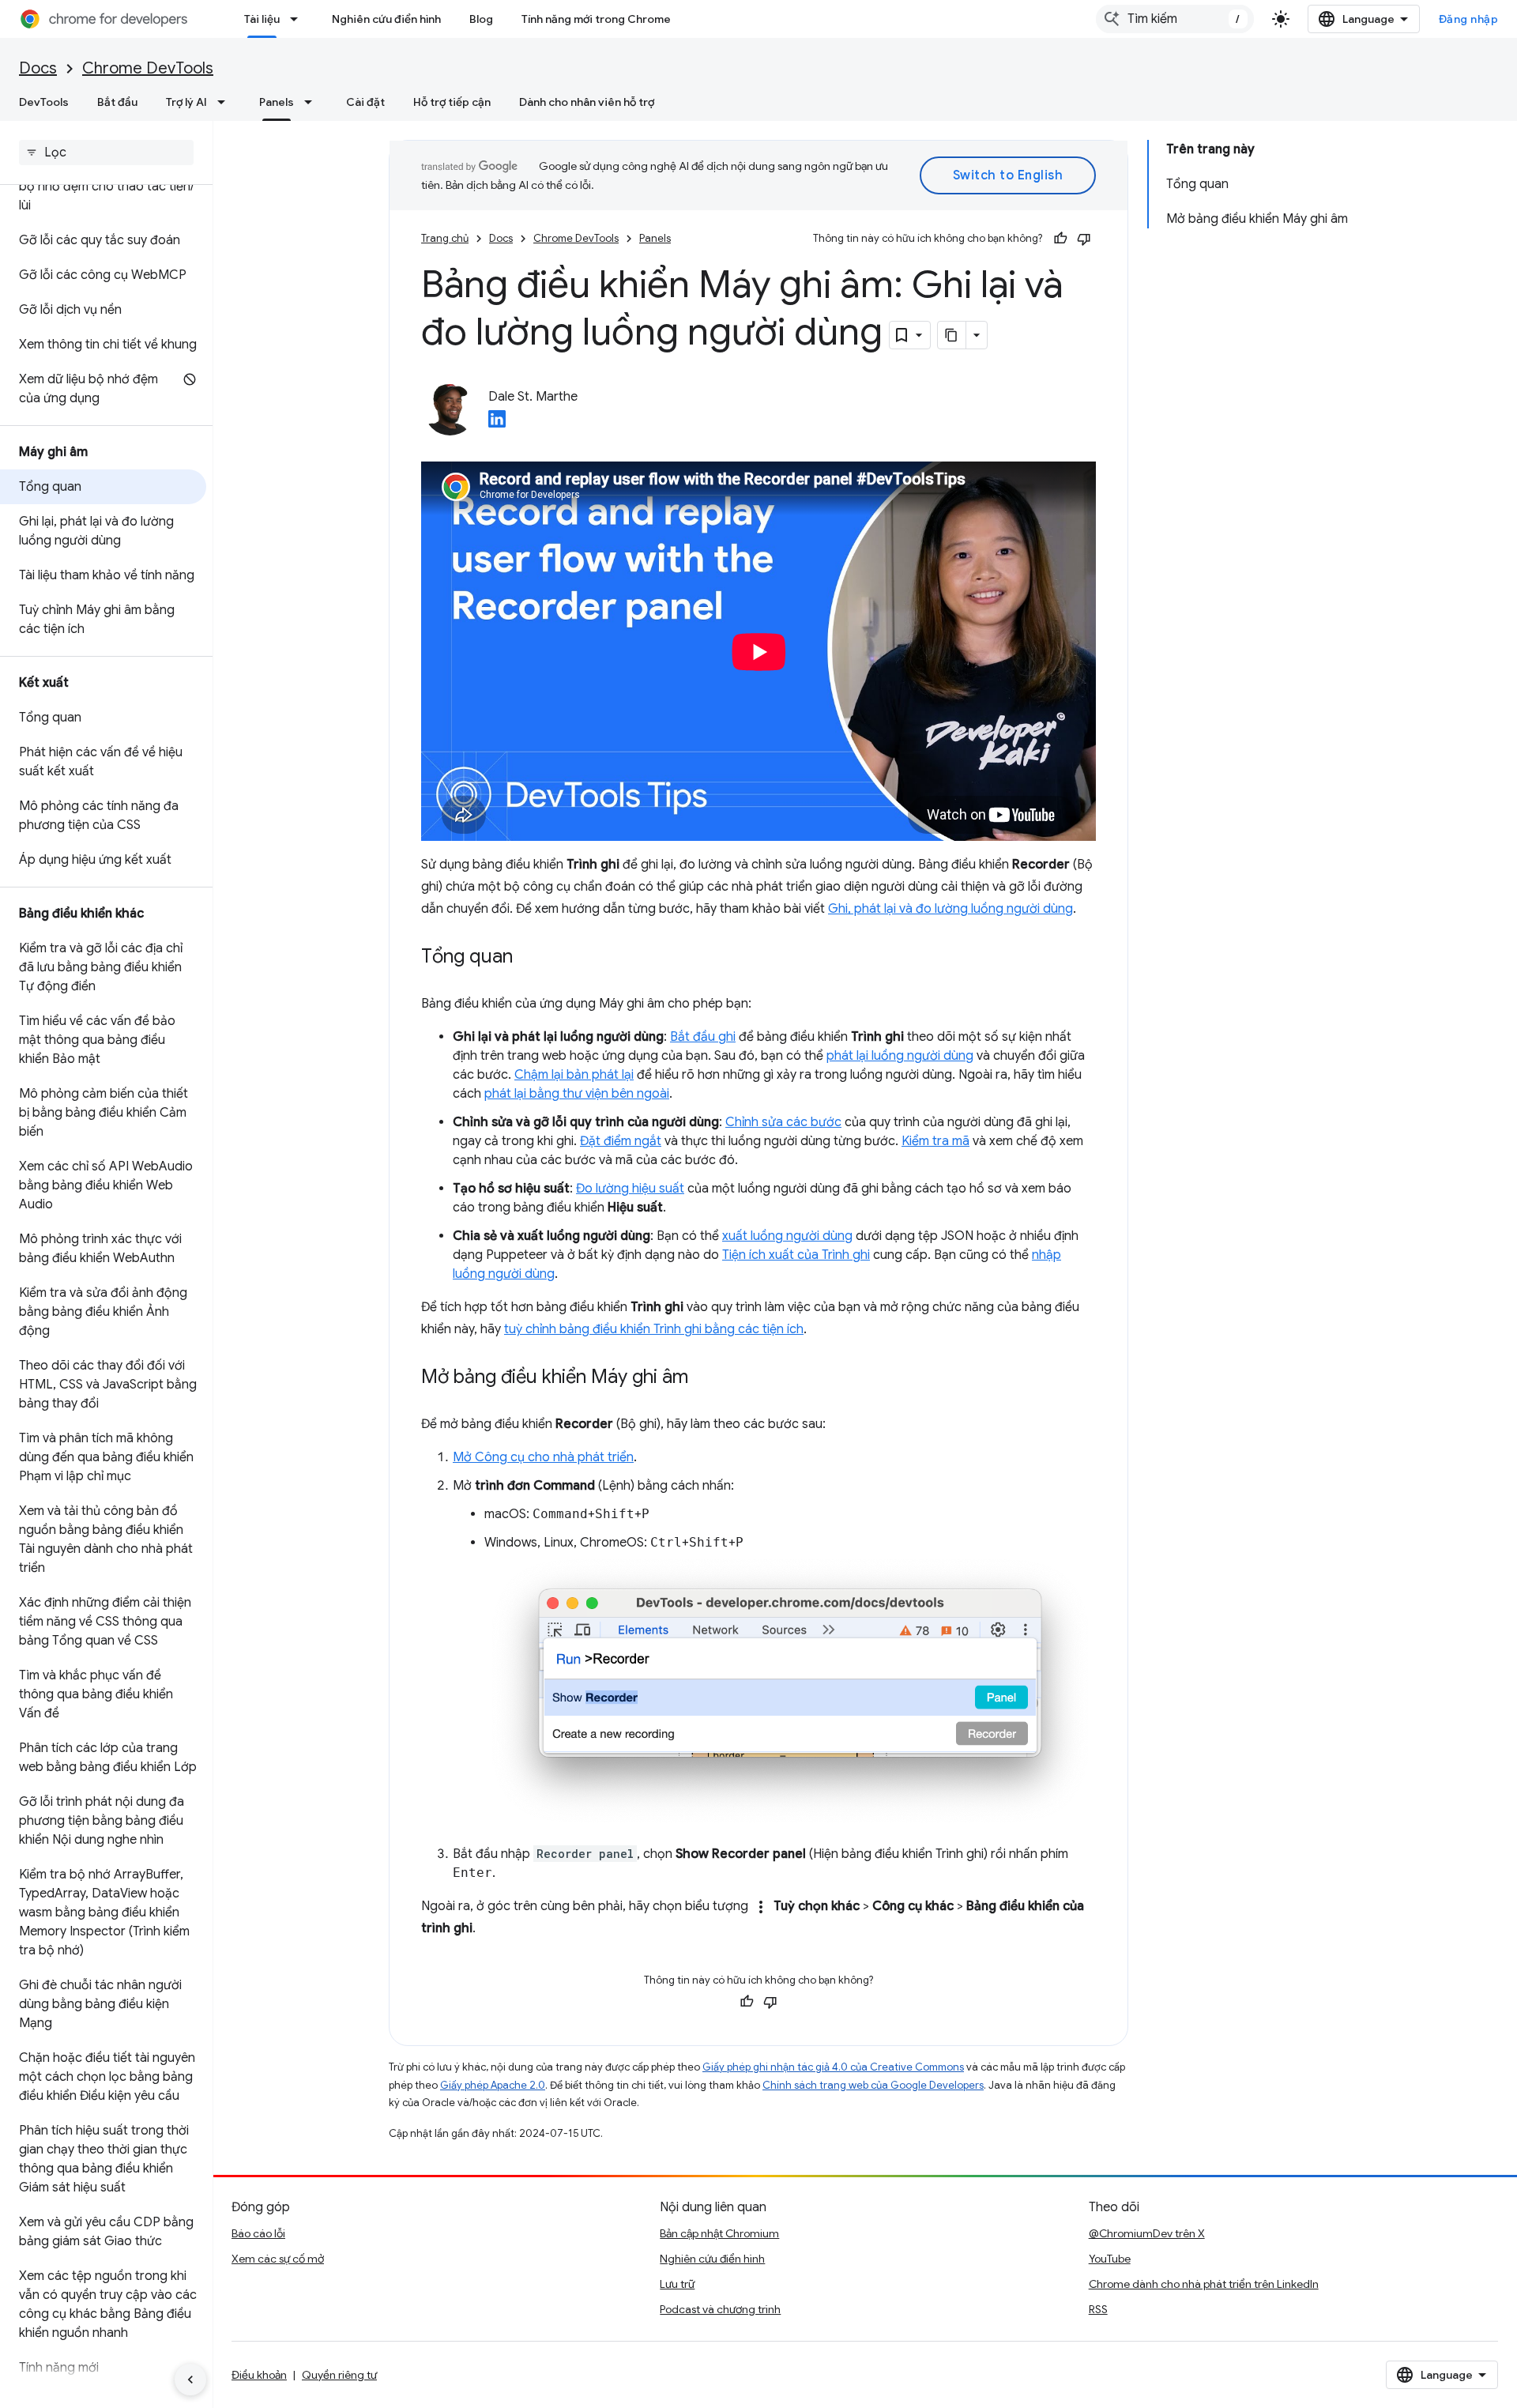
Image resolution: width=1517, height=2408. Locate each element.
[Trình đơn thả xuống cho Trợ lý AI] (226, 102)
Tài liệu (262, 19)
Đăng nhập (1469, 19)
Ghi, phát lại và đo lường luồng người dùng (950, 909)
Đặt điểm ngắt (621, 1141)
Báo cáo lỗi (258, 2233)
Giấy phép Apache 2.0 (493, 2085)
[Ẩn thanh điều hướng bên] (190, 2380)
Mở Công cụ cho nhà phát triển (543, 1457)
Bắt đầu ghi (703, 1037)
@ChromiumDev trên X (1147, 2233)
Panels (277, 102)
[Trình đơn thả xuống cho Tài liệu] (299, 19)
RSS (1098, 2309)
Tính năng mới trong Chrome (596, 19)
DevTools (44, 102)
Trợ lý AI (186, 102)
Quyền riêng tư (339, 2375)
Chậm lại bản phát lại (574, 1075)
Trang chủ (445, 238)
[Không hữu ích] (1084, 239)
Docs (38, 68)
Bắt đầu (117, 102)
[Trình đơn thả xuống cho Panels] (313, 102)
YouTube (1110, 2259)
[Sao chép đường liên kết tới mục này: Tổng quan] (529, 958)
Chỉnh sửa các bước (783, 1122)
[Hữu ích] (1060, 239)
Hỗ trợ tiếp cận (452, 102)
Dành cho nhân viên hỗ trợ (587, 102)
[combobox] (1175, 19)
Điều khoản (259, 2375)
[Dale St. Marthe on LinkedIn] (497, 424)
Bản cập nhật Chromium (719, 2233)
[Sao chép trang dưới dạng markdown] (952, 335)
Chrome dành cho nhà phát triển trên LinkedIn (1204, 2284)
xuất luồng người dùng (787, 1236)
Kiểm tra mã (935, 1141)
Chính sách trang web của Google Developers (873, 2085)
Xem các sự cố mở (278, 2259)
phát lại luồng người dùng (900, 1056)
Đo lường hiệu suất (630, 1189)
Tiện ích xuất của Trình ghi (796, 1255)
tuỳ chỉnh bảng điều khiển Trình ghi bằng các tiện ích (654, 1329)
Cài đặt (365, 102)
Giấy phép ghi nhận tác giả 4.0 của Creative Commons (833, 2067)
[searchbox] (106, 153)
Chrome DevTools (148, 68)
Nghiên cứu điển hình (386, 19)
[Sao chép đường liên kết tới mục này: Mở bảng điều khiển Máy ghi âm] (704, 1378)
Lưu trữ (677, 2284)
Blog (481, 19)
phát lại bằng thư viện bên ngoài (577, 1094)
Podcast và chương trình (720, 2309)
